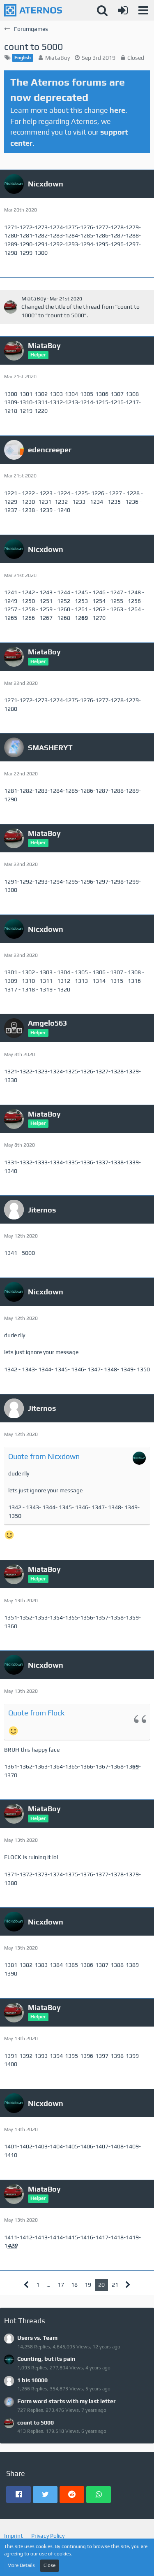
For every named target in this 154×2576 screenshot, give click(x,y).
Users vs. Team (37, 2338)
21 (115, 2285)
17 (61, 2285)
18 (74, 2285)
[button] (143, 10)
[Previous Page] (26, 2285)
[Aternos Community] (33, 10)
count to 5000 (36, 2422)
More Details (21, 2565)
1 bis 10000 (32, 2380)
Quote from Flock (36, 1713)
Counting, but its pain (46, 2359)
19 (88, 2285)
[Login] (123, 10)
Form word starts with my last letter (67, 2401)
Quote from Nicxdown (44, 1456)
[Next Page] (128, 2285)
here (117, 110)
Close (49, 2565)
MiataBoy (57, 58)
